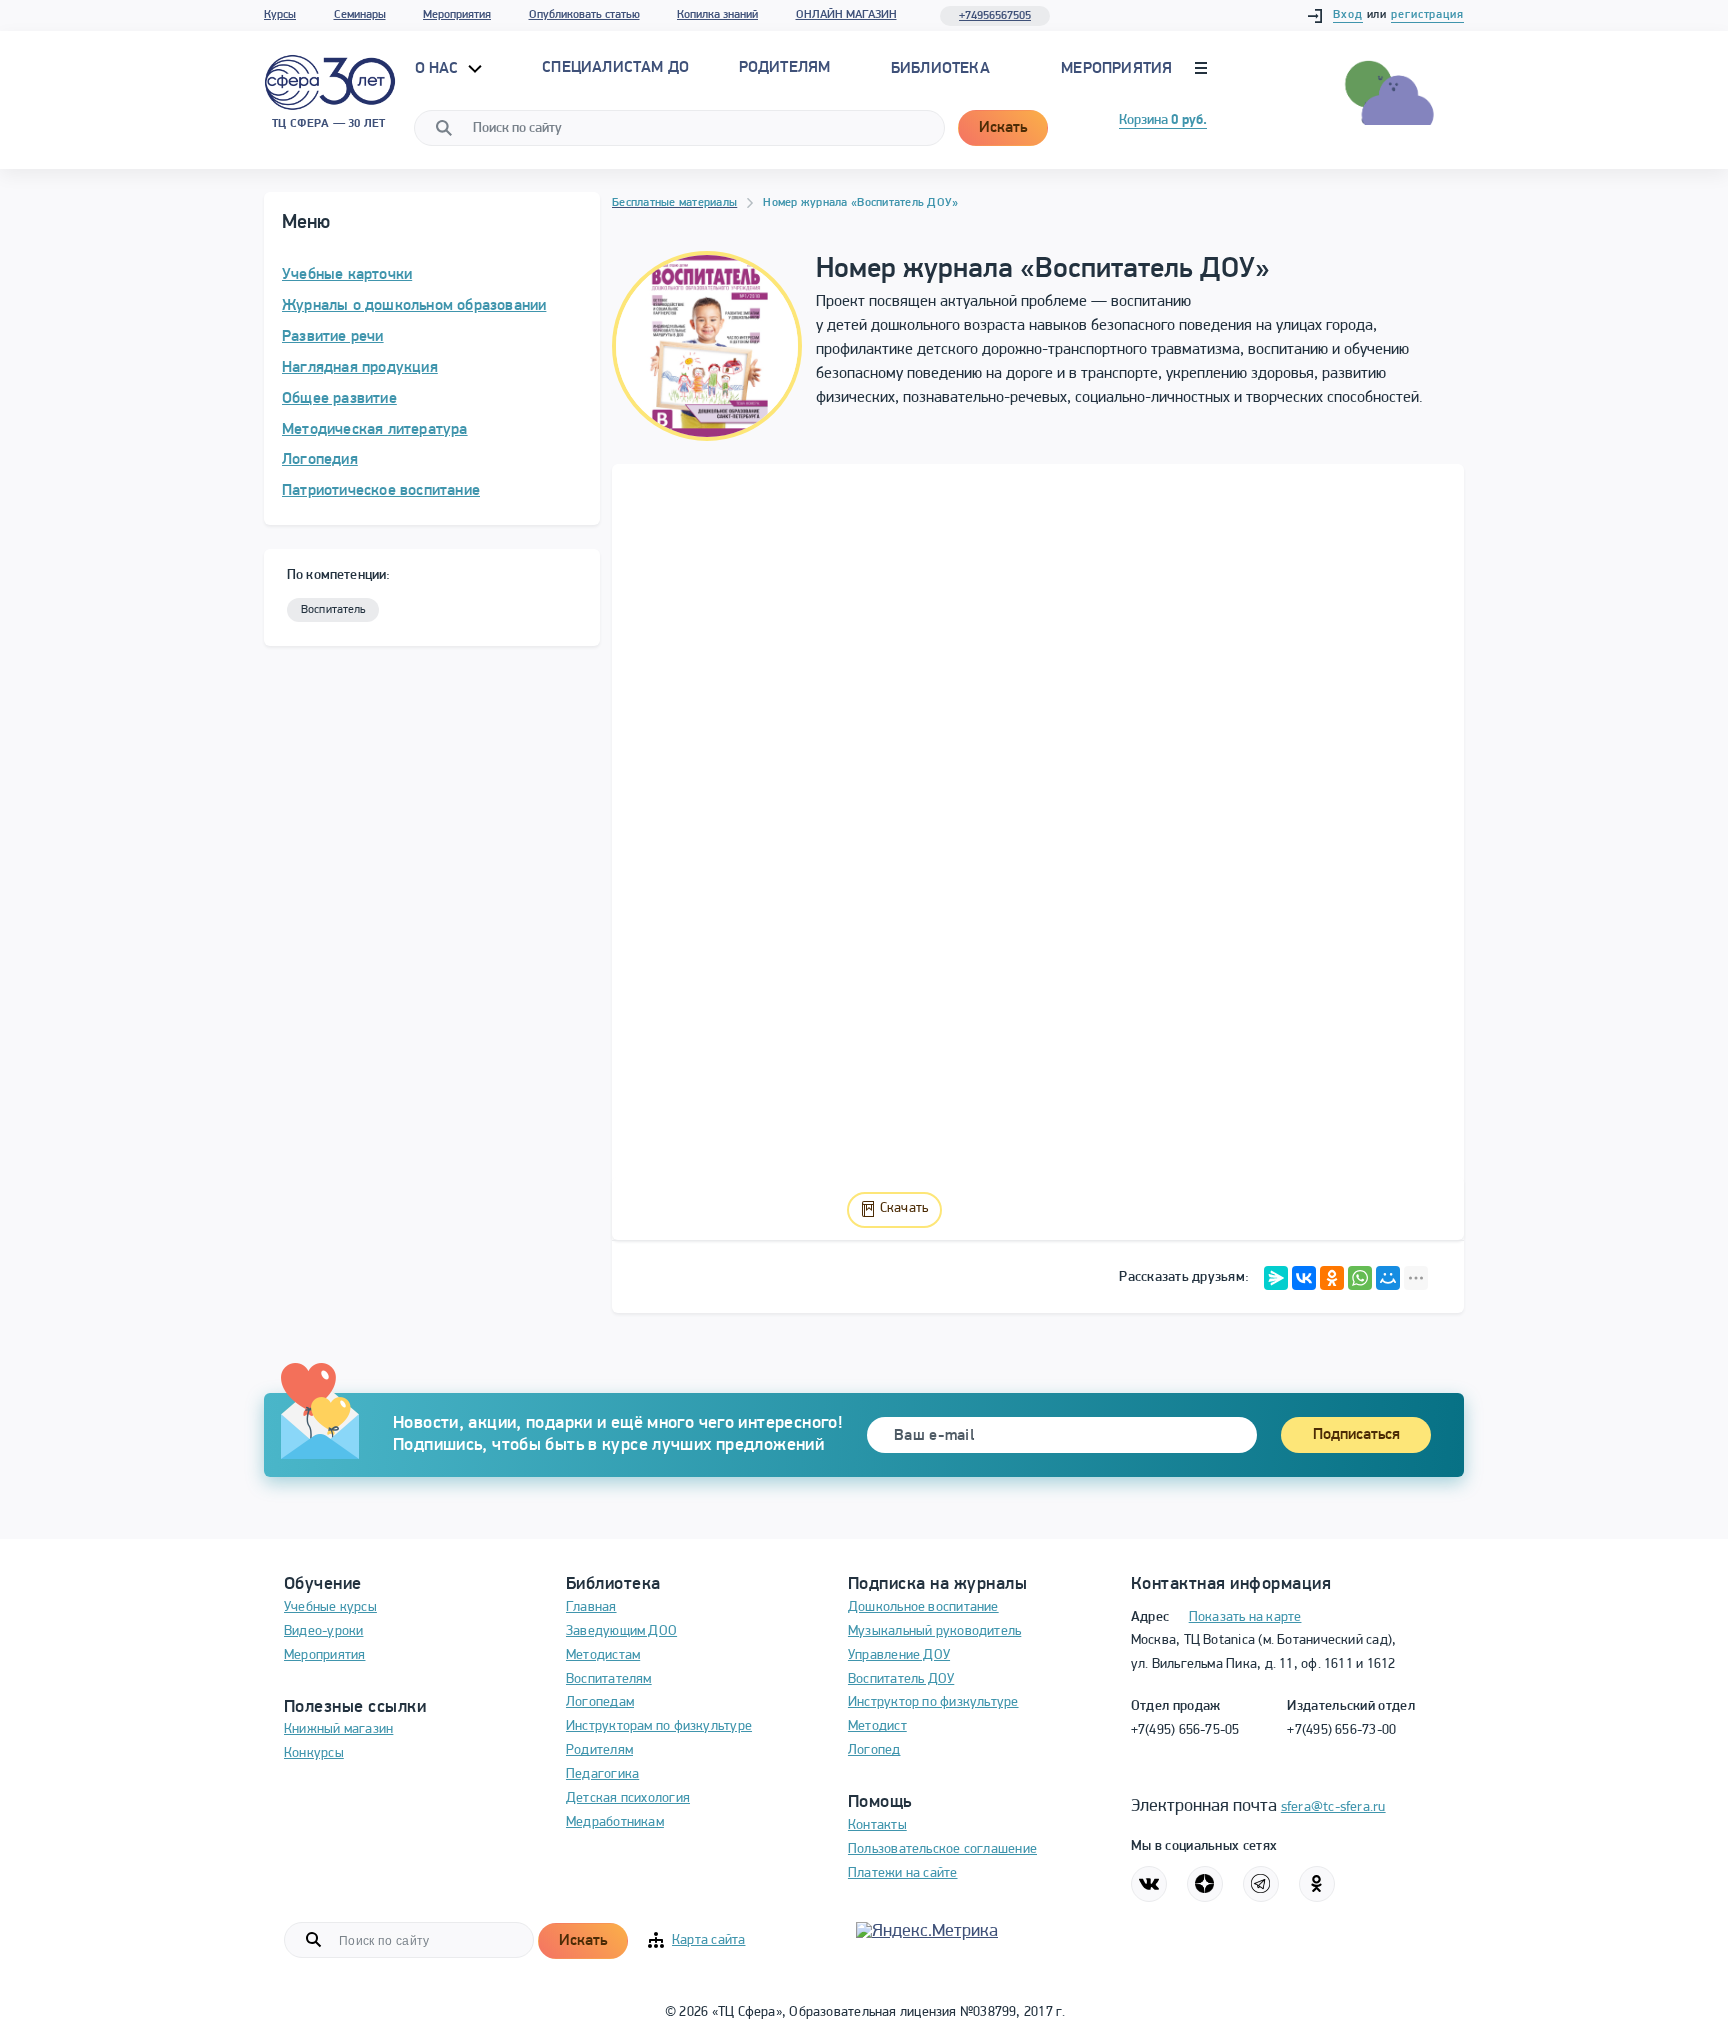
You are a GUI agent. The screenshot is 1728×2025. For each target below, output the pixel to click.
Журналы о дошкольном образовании (414, 306)
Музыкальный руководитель (934, 1631)
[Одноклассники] (1332, 1278)
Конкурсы (314, 1753)
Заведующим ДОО (621, 1631)
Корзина (1163, 120)
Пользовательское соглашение (942, 1849)
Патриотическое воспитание (381, 491)
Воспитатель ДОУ (901, 1679)
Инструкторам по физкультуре (659, 1726)
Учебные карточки (347, 275)
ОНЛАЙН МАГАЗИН (846, 15)
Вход (1348, 15)
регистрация (1427, 15)
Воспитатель (333, 610)
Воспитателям (609, 1679)
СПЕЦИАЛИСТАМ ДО (615, 68)
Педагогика (602, 1774)
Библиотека (940, 69)
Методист (877, 1726)
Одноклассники (1317, 1884)
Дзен (1205, 1884)
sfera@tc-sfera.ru (1333, 1807)
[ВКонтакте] (1304, 1278)
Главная (591, 1607)
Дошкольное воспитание (923, 1607)
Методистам (603, 1655)
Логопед (874, 1750)
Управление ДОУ (899, 1655)
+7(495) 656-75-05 (1185, 1730)
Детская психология (628, 1798)
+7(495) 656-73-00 (1341, 1730)
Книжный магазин (338, 1729)
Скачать (904, 1208)
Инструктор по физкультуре (933, 1702)
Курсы (280, 15)
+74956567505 (995, 16)
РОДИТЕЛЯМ (785, 68)
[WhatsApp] (1360, 1278)
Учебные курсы (330, 1607)
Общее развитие (339, 399)
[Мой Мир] (1388, 1278)
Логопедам (600, 1702)
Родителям (599, 1750)
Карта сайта (708, 1940)
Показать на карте (1245, 1617)
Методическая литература (375, 430)
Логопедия (320, 460)
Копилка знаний (717, 15)
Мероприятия (457, 15)
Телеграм (1261, 1884)
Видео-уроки (323, 1631)
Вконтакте (1149, 1884)
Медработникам (615, 1822)
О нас (439, 69)
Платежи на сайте (903, 1873)
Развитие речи (333, 337)
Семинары (360, 15)
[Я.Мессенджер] (1276, 1278)
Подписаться (1356, 1435)
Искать (1003, 128)
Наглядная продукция (360, 368)
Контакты (877, 1825)
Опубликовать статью (584, 15)
